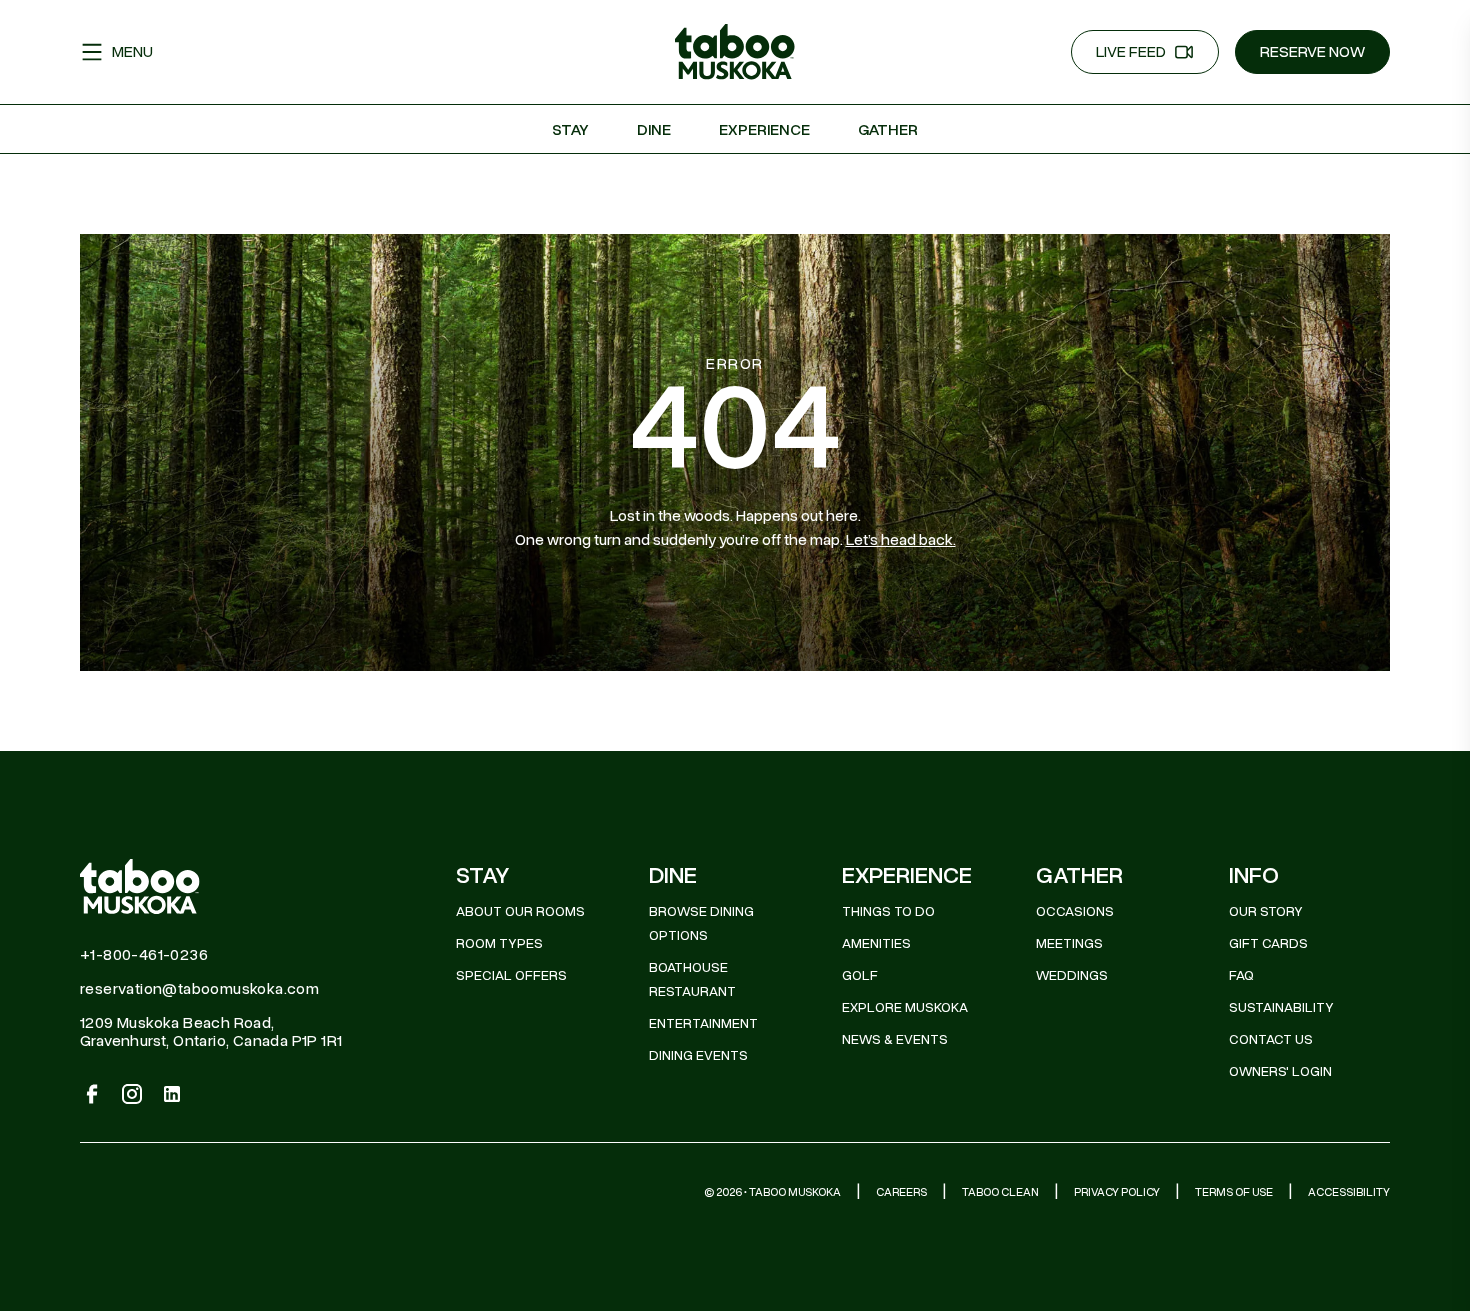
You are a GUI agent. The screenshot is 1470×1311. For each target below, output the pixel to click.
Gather (888, 130)
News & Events (895, 1039)
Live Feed (1131, 52)
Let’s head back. (901, 540)
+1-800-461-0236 (144, 955)
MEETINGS (1069, 943)
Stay (570, 130)
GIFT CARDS (1268, 943)
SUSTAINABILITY (1281, 1007)
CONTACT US (1271, 1039)
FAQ (1241, 975)
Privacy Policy (1117, 1192)
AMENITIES (876, 943)
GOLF (860, 975)
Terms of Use (1234, 1192)
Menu (132, 52)
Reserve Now (1312, 52)
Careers (901, 1192)
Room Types (499, 943)
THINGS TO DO (888, 911)
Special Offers (511, 975)
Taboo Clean (1000, 1192)
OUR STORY (1266, 911)
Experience (764, 130)
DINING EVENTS (698, 1055)
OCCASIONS (1075, 911)
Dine (654, 130)
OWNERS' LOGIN (1280, 1071)
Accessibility (1349, 1192)
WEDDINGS (1072, 975)
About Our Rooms (520, 911)
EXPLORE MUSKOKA (905, 1007)
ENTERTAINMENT (703, 1023)
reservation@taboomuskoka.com (199, 989)
